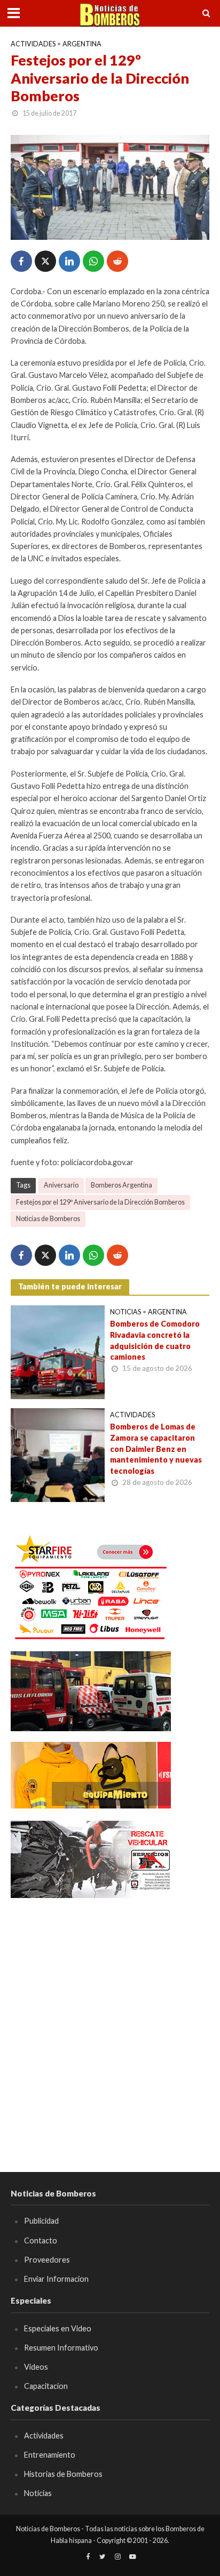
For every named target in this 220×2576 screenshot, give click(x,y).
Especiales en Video (58, 2328)
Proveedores (47, 2260)
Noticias (125, 1312)
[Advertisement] (110, 2020)
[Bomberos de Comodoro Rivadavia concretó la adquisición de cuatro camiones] (58, 1351)
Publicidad (41, 2221)
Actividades (33, 44)
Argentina (82, 44)
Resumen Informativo (61, 2348)
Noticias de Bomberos (48, 1219)
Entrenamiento (50, 2455)
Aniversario (61, 1185)
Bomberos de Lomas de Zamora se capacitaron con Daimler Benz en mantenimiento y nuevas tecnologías (156, 1449)
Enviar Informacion (56, 2279)
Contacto (41, 2240)
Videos (36, 2367)
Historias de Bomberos (63, 2474)
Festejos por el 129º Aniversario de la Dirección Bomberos (100, 1202)
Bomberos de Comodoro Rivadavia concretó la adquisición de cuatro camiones (155, 1340)
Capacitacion (46, 2386)
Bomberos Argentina (121, 1185)
